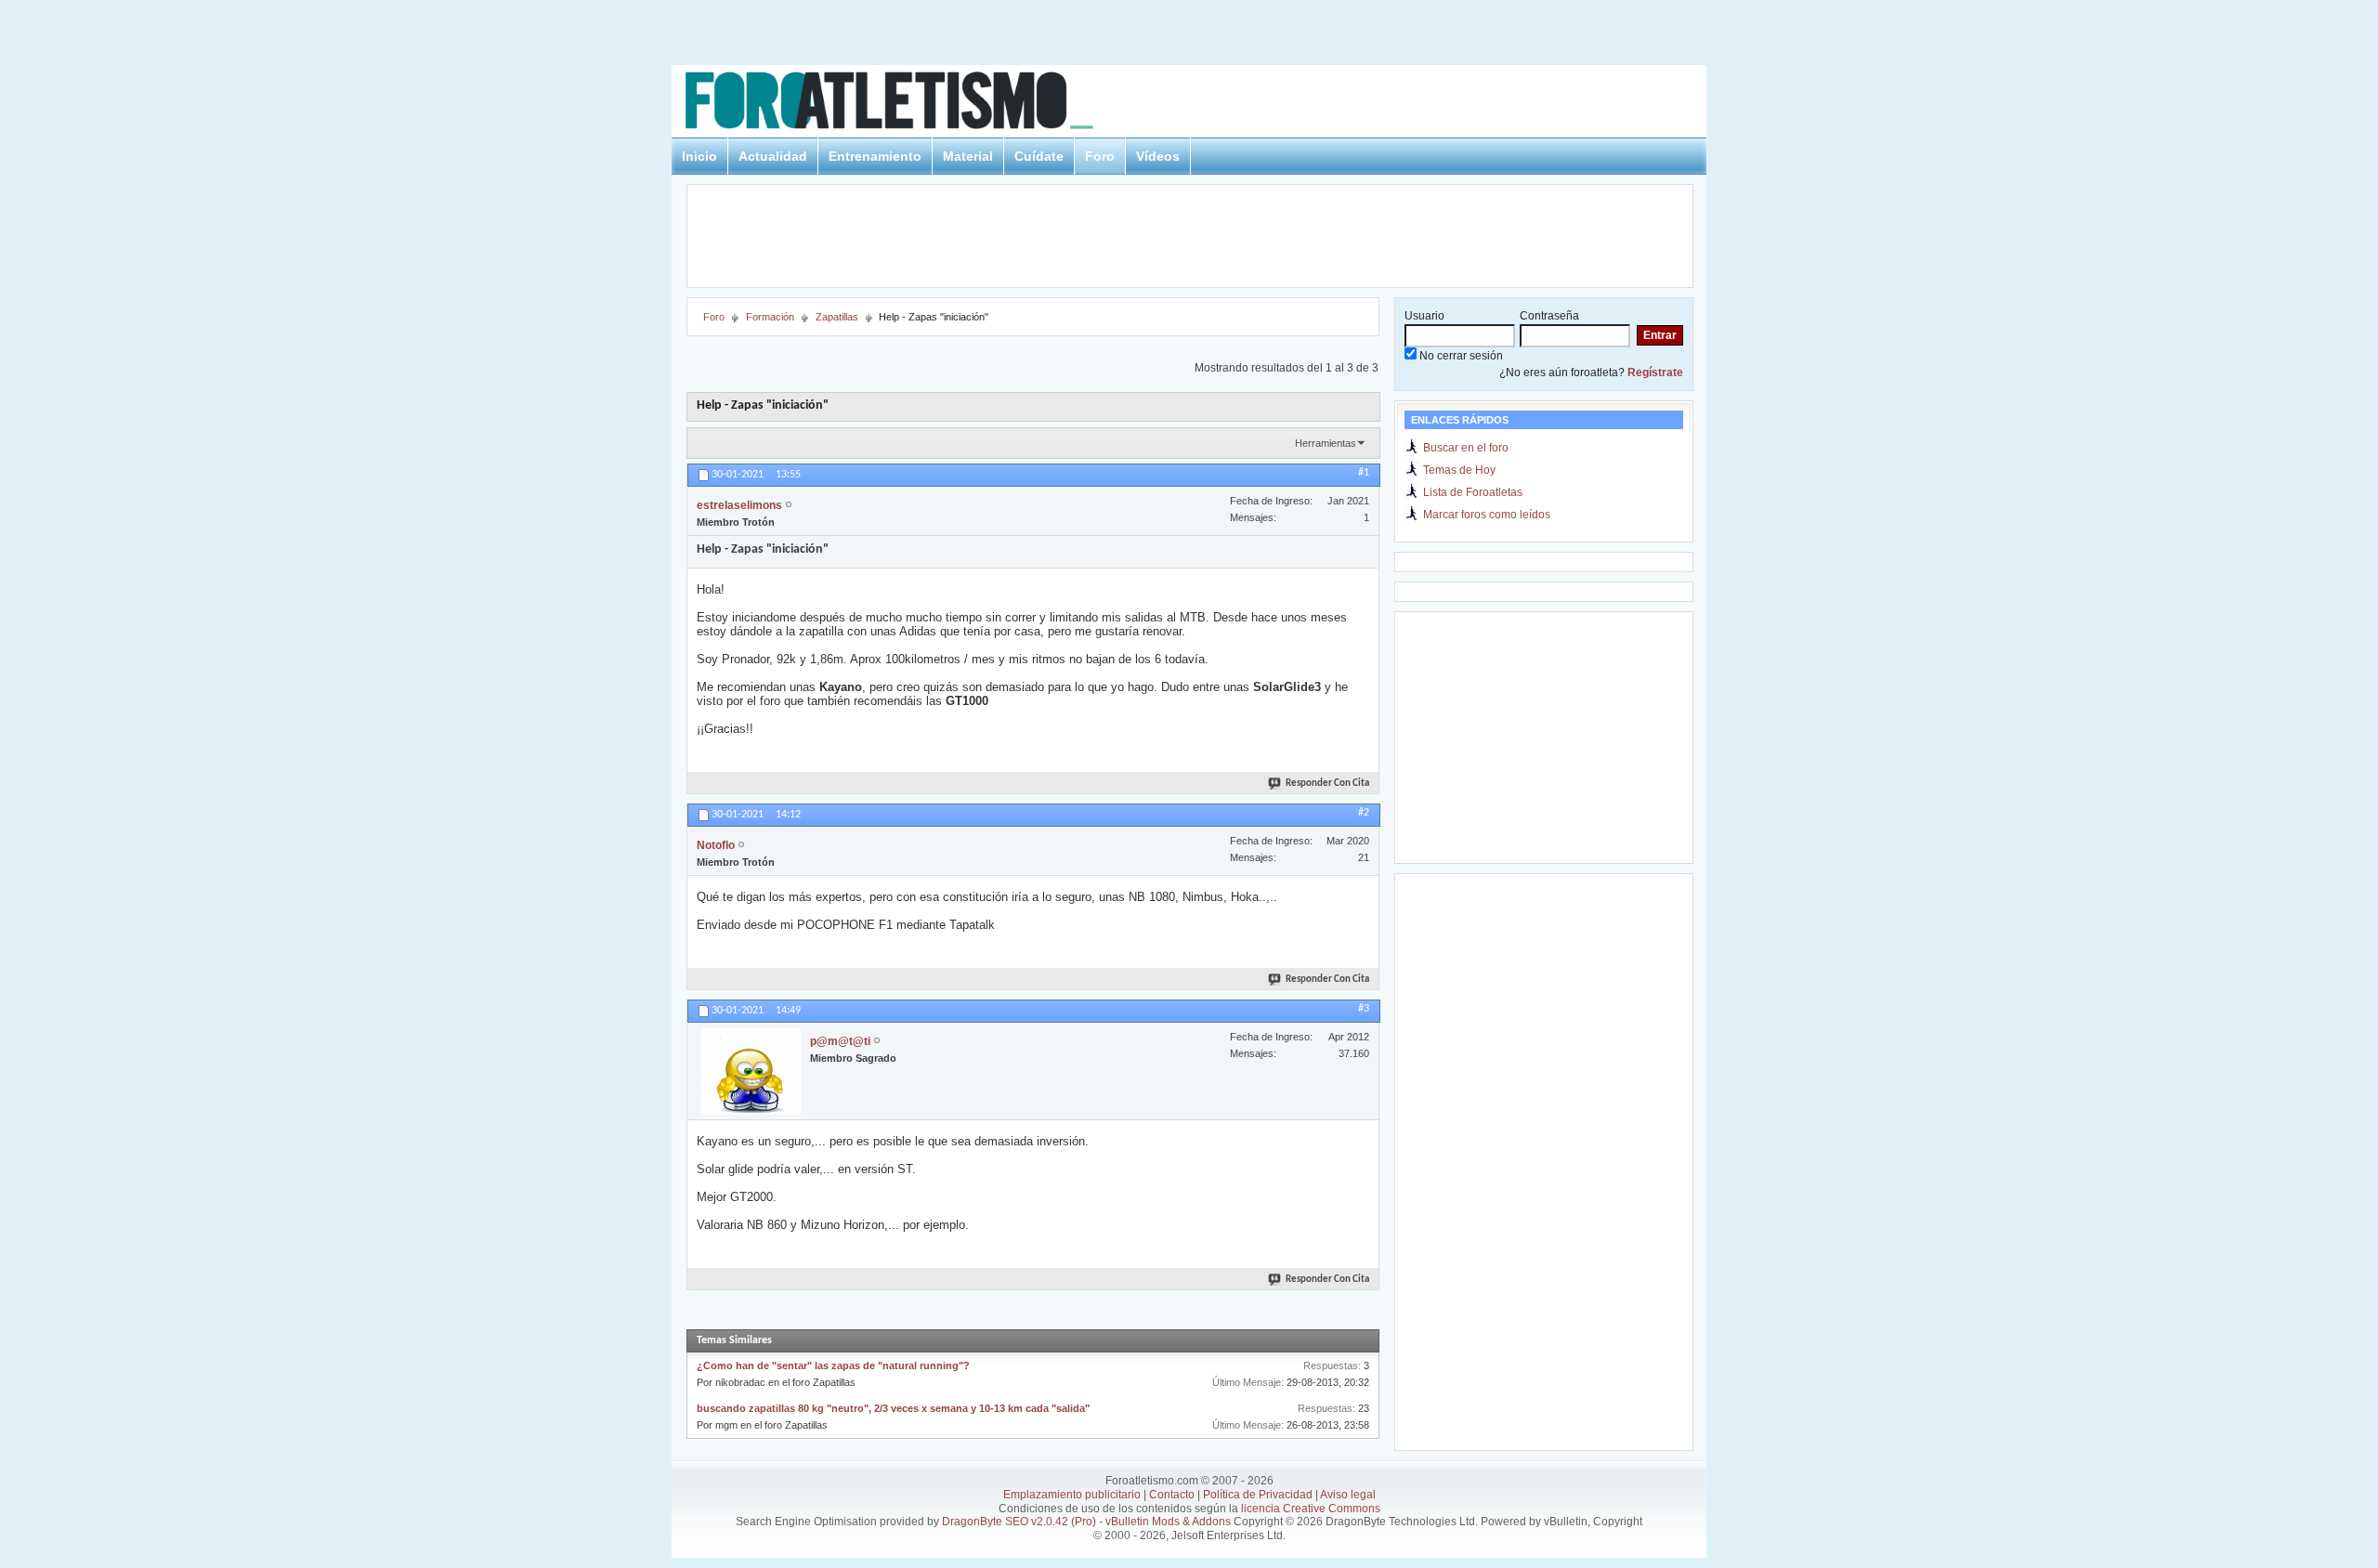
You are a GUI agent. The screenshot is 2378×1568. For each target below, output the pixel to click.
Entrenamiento (875, 156)
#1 (1364, 473)
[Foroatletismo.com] (911, 104)
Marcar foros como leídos (1487, 515)
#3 (1364, 1009)
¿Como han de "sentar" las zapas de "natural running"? (833, 1365)
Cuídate (1039, 156)
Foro (1100, 156)
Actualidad (773, 156)
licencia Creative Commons (1311, 1509)
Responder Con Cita (1327, 784)
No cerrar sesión (1460, 356)
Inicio (699, 156)
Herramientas (1326, 443)
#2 (1364, 813)
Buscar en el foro (1466, 448)
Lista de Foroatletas (1473, 492)
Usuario (1424, 316)
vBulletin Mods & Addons (1168, 1522)
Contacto (1172, 1495)
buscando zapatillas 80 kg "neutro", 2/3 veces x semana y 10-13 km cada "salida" (893, 1408)
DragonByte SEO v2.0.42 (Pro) (1019, 1522)
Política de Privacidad (1258, 1495)
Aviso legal (1348, 1495)
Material (968, 156)
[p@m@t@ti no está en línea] (751, 1071)
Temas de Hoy (1459, 470)
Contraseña (1549, 316)
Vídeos (1158, 156)
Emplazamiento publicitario (1072, 1495)
